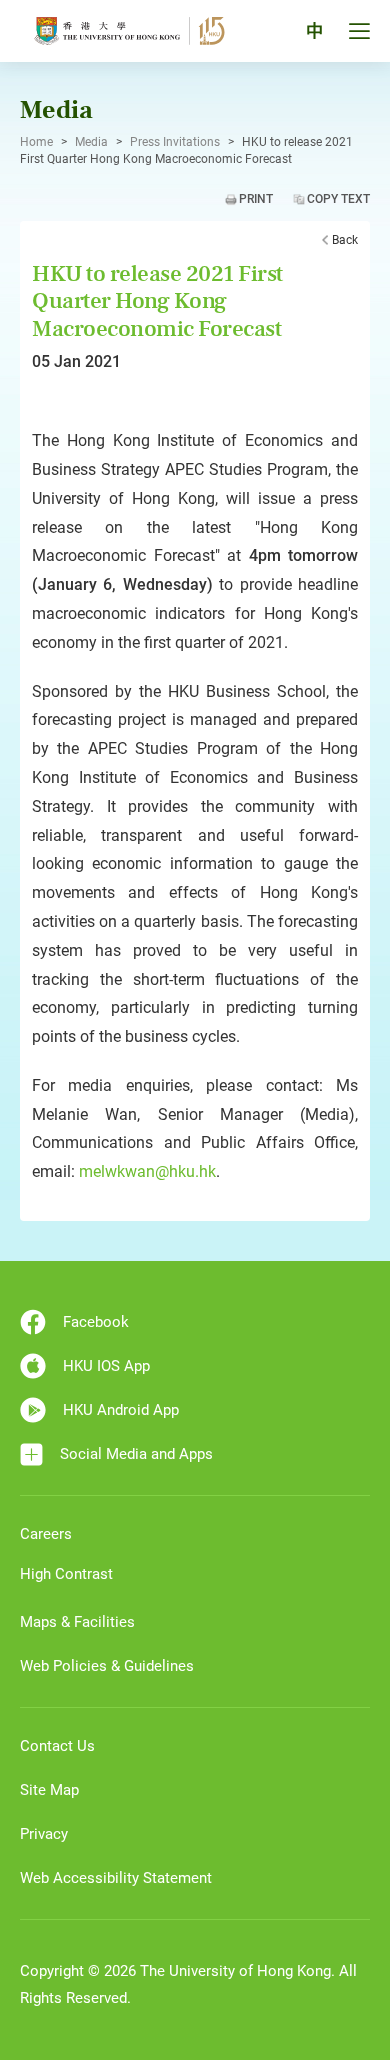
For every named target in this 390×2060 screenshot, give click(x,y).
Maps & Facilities (77, 1622)
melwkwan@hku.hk (147, 1171)
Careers (46, 1534)
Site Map (49, 1790)
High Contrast (66, 1574)
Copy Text (338, 199)
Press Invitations (175, 142)
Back (345, 240)
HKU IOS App (106, 1366)
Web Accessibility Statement (116, 1878)
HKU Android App (121, 1410)
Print (256, 199)
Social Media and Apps (136, 1454)
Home (36, 142)
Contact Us (57, 1746)
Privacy (44, 1834)
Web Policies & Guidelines (107, 1666)
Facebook (96, 1322)
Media (91, 142)
